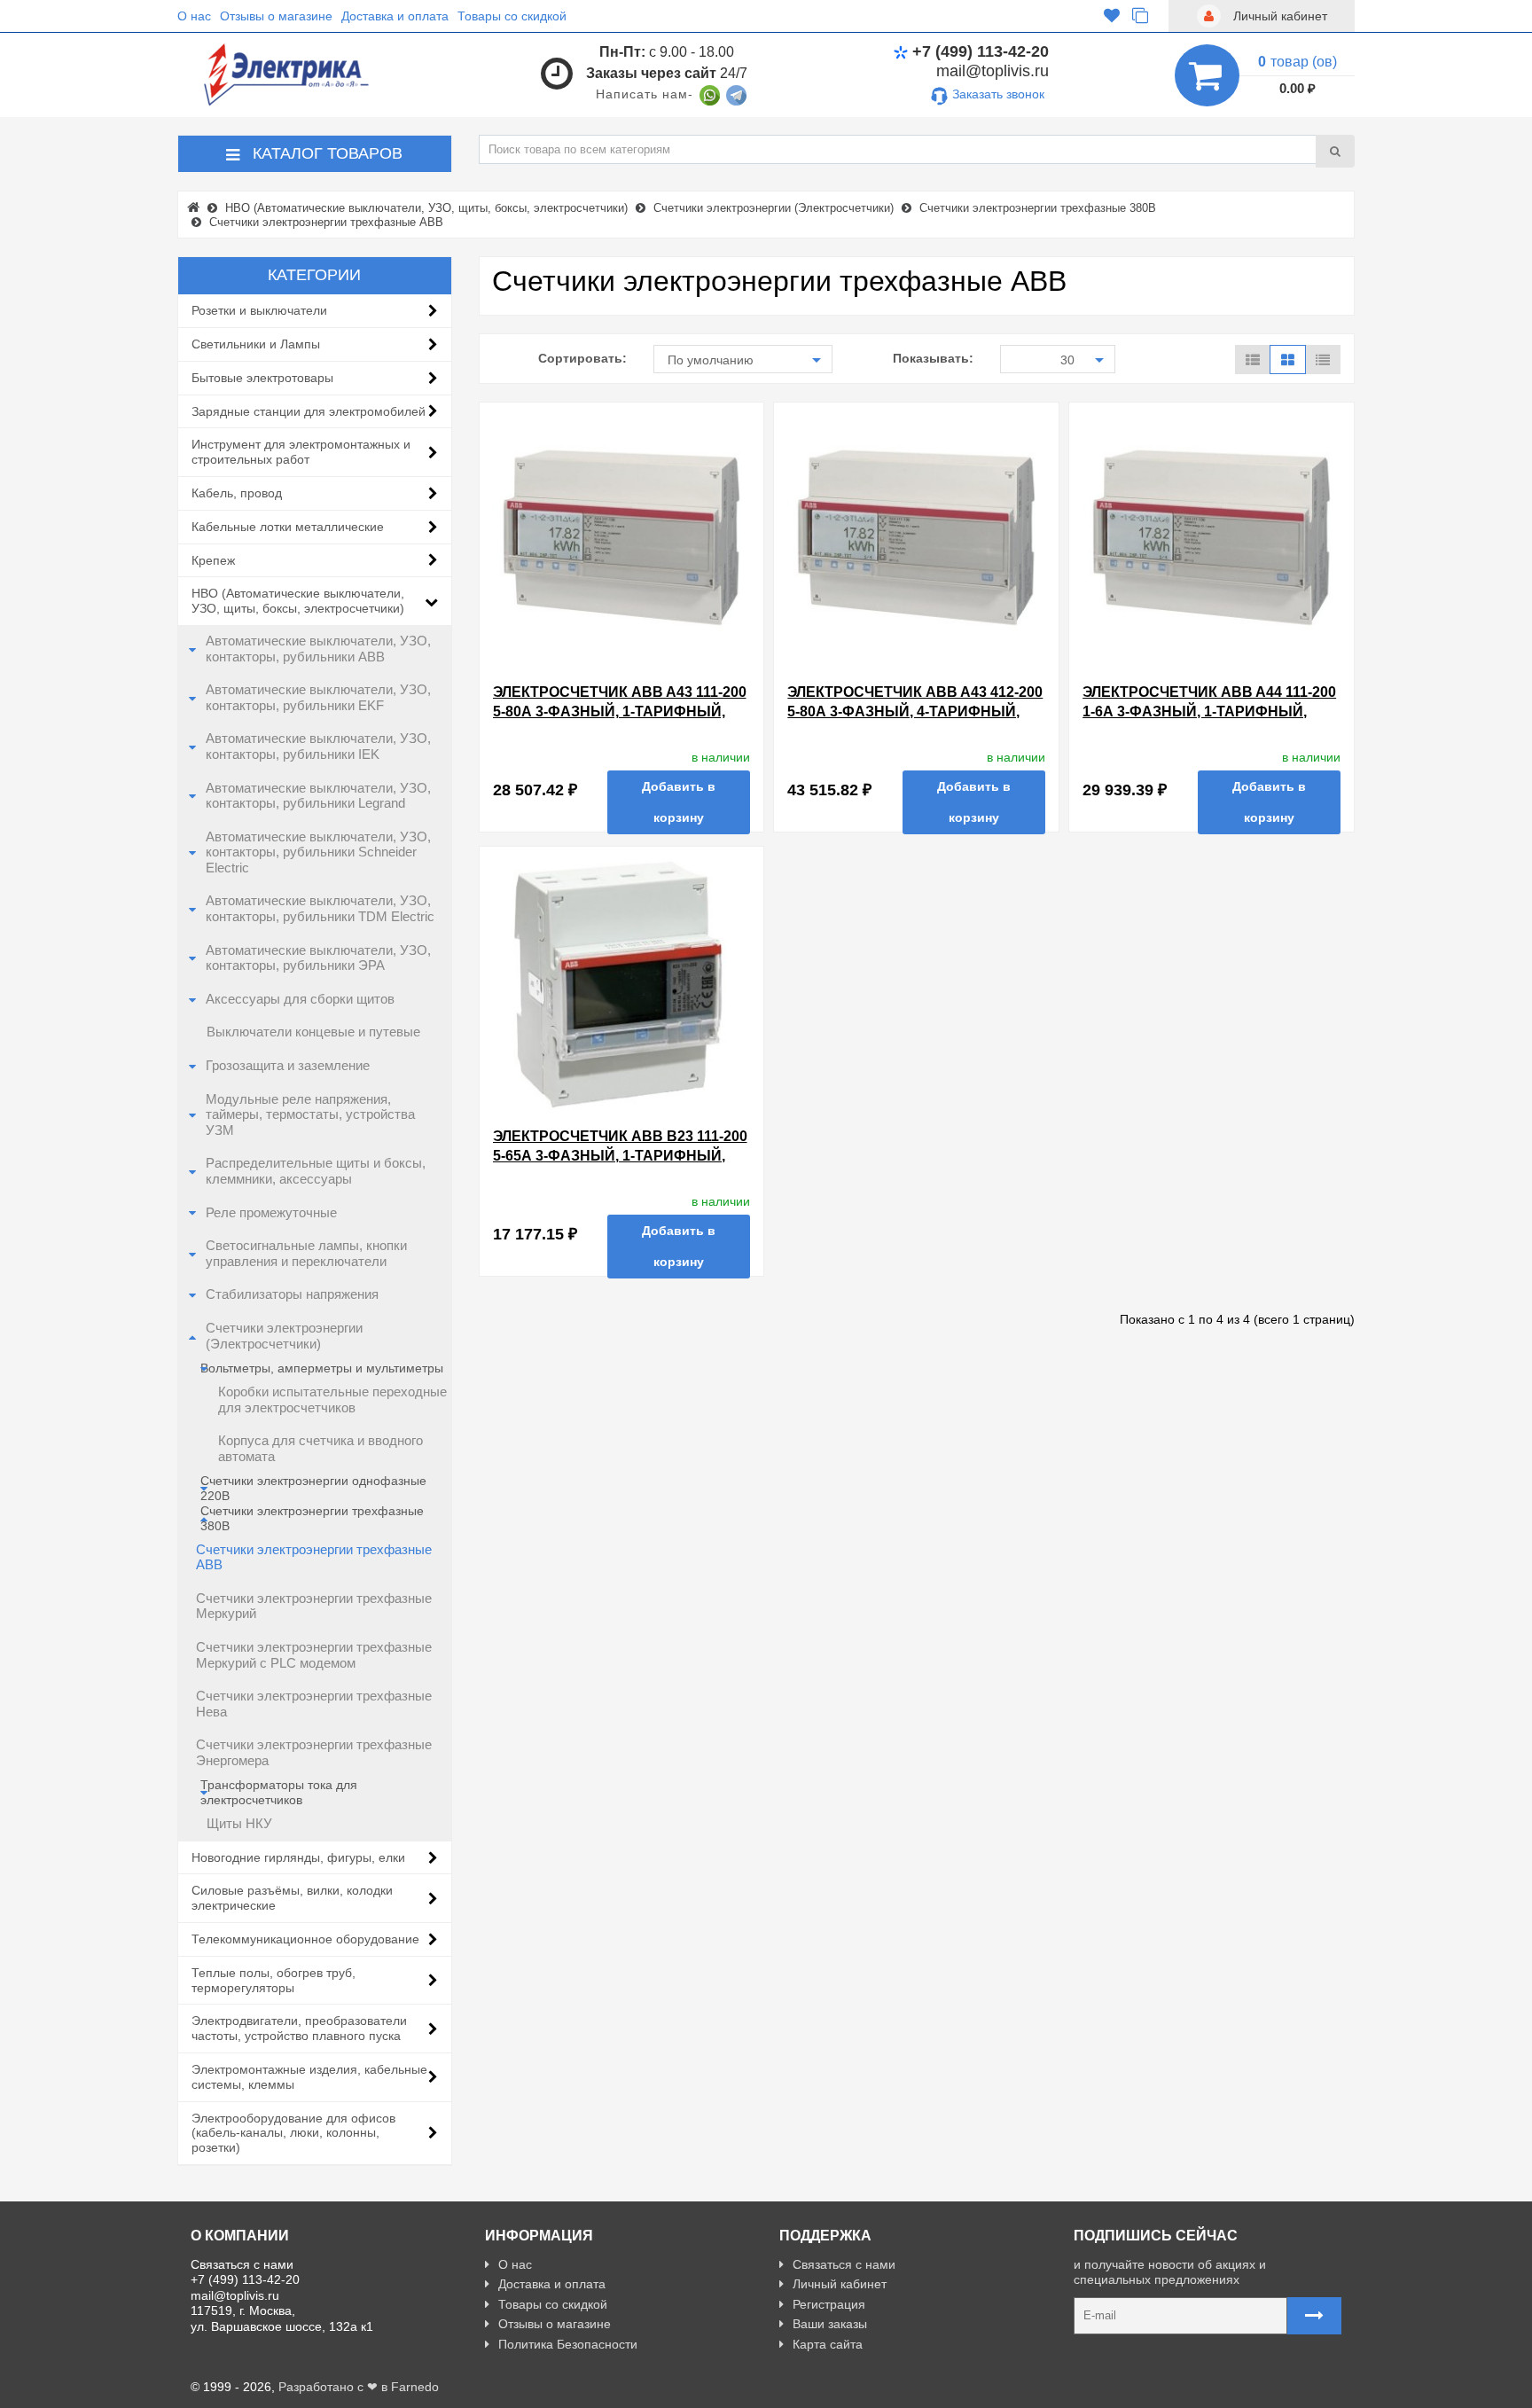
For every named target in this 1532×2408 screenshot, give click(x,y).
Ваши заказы (830, 2324)
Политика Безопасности (568, 2344)
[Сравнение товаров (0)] (1140, 16)
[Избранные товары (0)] (1112, 16)
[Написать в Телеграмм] (736, 94)
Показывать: (933, 358)
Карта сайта (828, 2344)
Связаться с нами (844, 2264)
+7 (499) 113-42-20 (981, 51)
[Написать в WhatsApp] (710, 94)
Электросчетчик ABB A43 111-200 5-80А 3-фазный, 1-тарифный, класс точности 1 (620, 711)
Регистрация (829, 2304)
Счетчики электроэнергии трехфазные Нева (314, 1704)
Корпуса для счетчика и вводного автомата (320, 1449)
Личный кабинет (840, 2284)
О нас (194, 16)
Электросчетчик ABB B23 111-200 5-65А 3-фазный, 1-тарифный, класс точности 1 (620, 1155)
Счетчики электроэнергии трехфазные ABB (314, 1558)
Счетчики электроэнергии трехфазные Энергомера (314, 1753)
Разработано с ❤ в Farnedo (359, 2387)
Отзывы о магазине (276, 16)
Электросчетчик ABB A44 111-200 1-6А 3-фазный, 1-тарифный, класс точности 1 (1209, 711)
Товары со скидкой (512, 16)
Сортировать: (582, 358)
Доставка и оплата (395, 16)
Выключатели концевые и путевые (313, 1032)
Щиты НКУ (239, 1824)
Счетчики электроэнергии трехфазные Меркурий (314, 1607)
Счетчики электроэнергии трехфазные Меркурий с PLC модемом (314, 1655)
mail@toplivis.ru (993, 71)
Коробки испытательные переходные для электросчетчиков (332, 1400)
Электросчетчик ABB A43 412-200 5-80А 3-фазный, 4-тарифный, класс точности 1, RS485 (915, 711)
